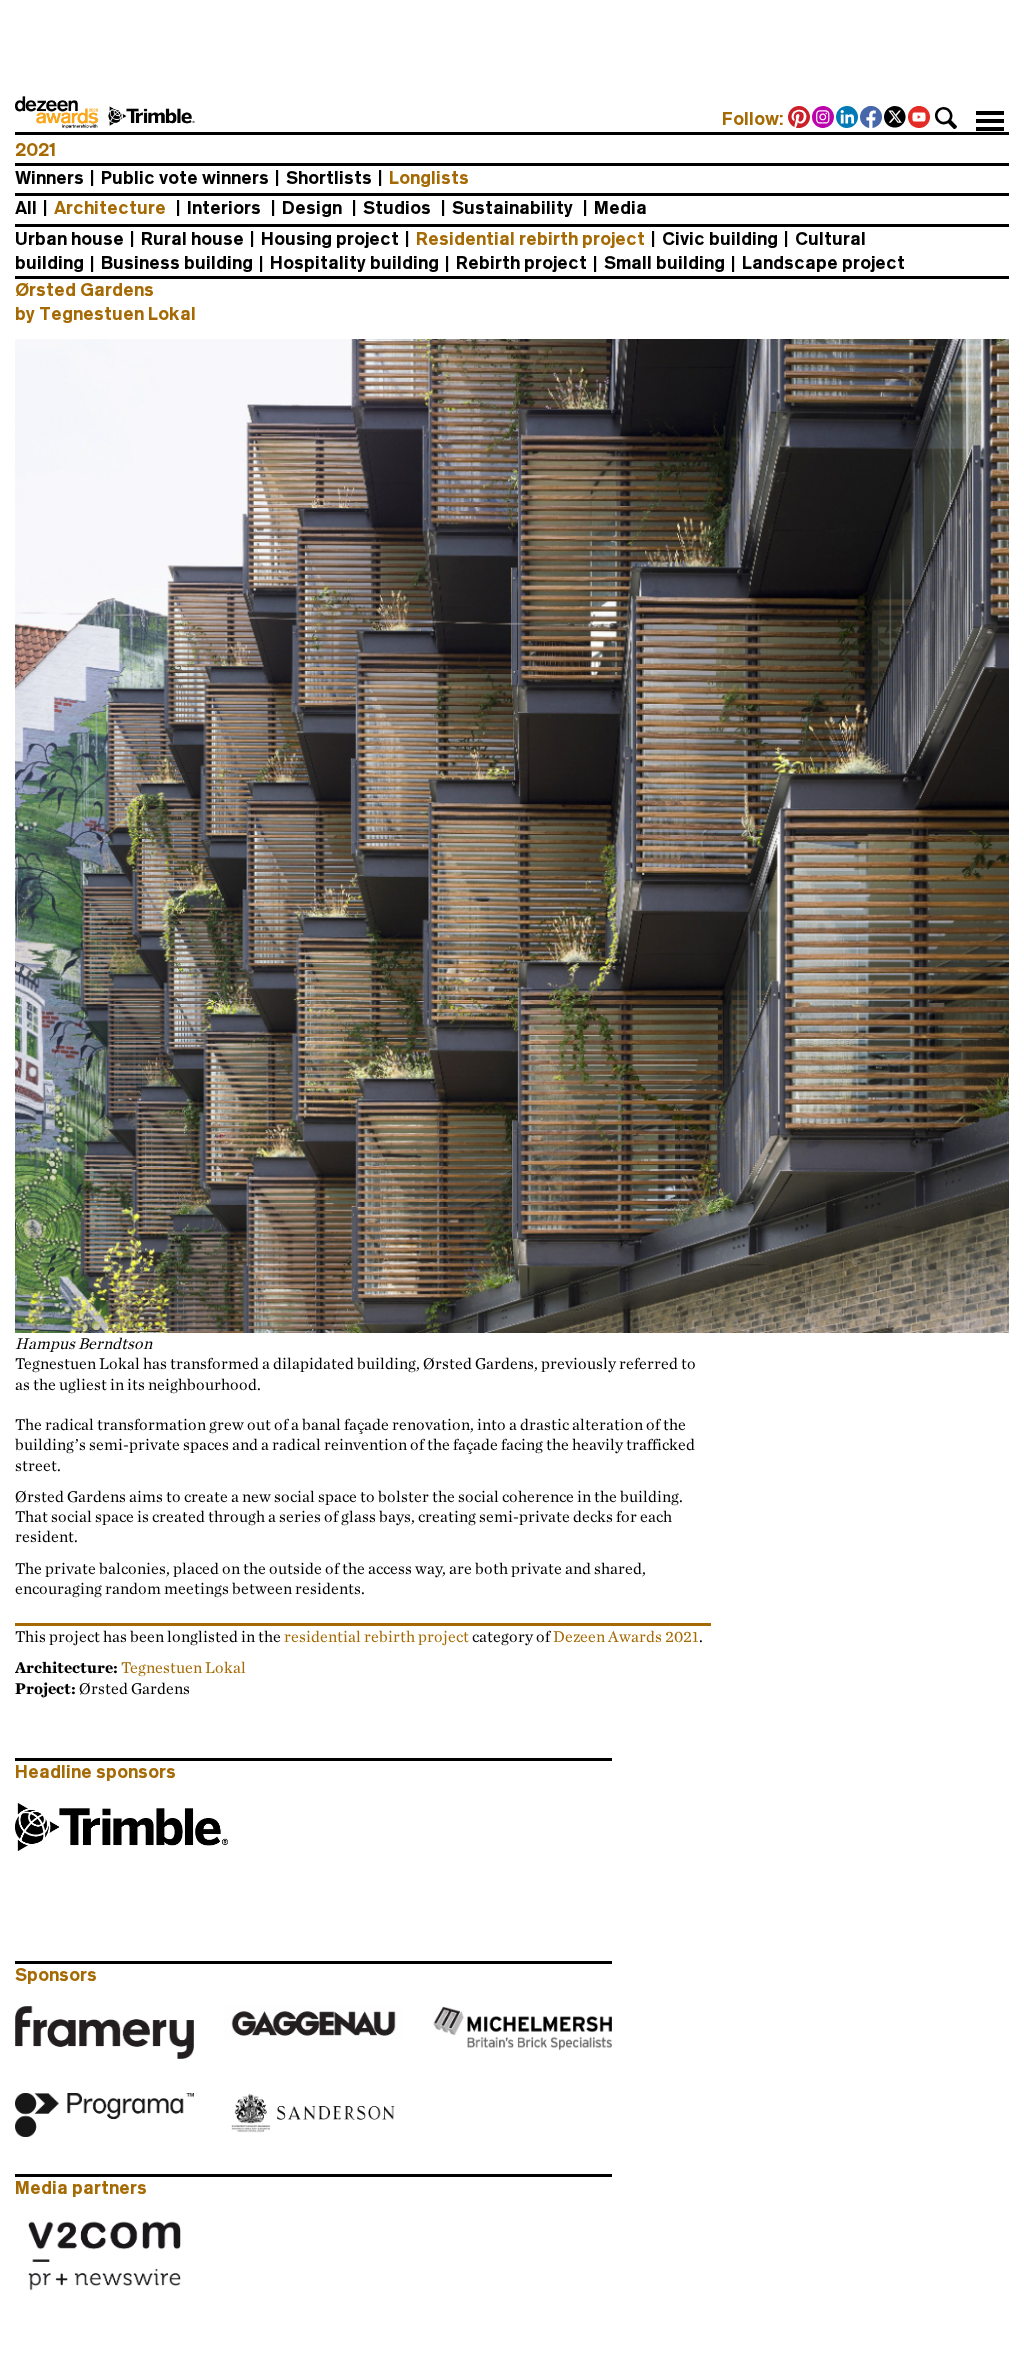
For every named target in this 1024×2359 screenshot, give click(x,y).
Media (620, 208)
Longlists (429, 178)
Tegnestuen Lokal (183, 1667)
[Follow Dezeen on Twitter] (896, 119)
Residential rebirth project (530, 239)
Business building (177, 263)
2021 (35, 150)
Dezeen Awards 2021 (626, 1636)
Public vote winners (185, 178)
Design (312, 208)
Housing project (330, 239)
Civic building (720, 239)
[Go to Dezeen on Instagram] (824, 119)
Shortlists (329, 178)
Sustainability (512, 208)
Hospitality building (354, 263)
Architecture (110, 208)
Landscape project (823, 263)
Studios (397, 208)
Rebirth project (521, 263)
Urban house (69, 239)
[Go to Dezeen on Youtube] (920, 119)
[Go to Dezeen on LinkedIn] (848, 119)
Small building (664, 263)
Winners (49, 178)
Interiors (224, 208)
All (26, 208)
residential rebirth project (376, 1636)
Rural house (192, 239)
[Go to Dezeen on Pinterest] (800, 119)
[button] (946, 118)
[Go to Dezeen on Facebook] (872, 119)
